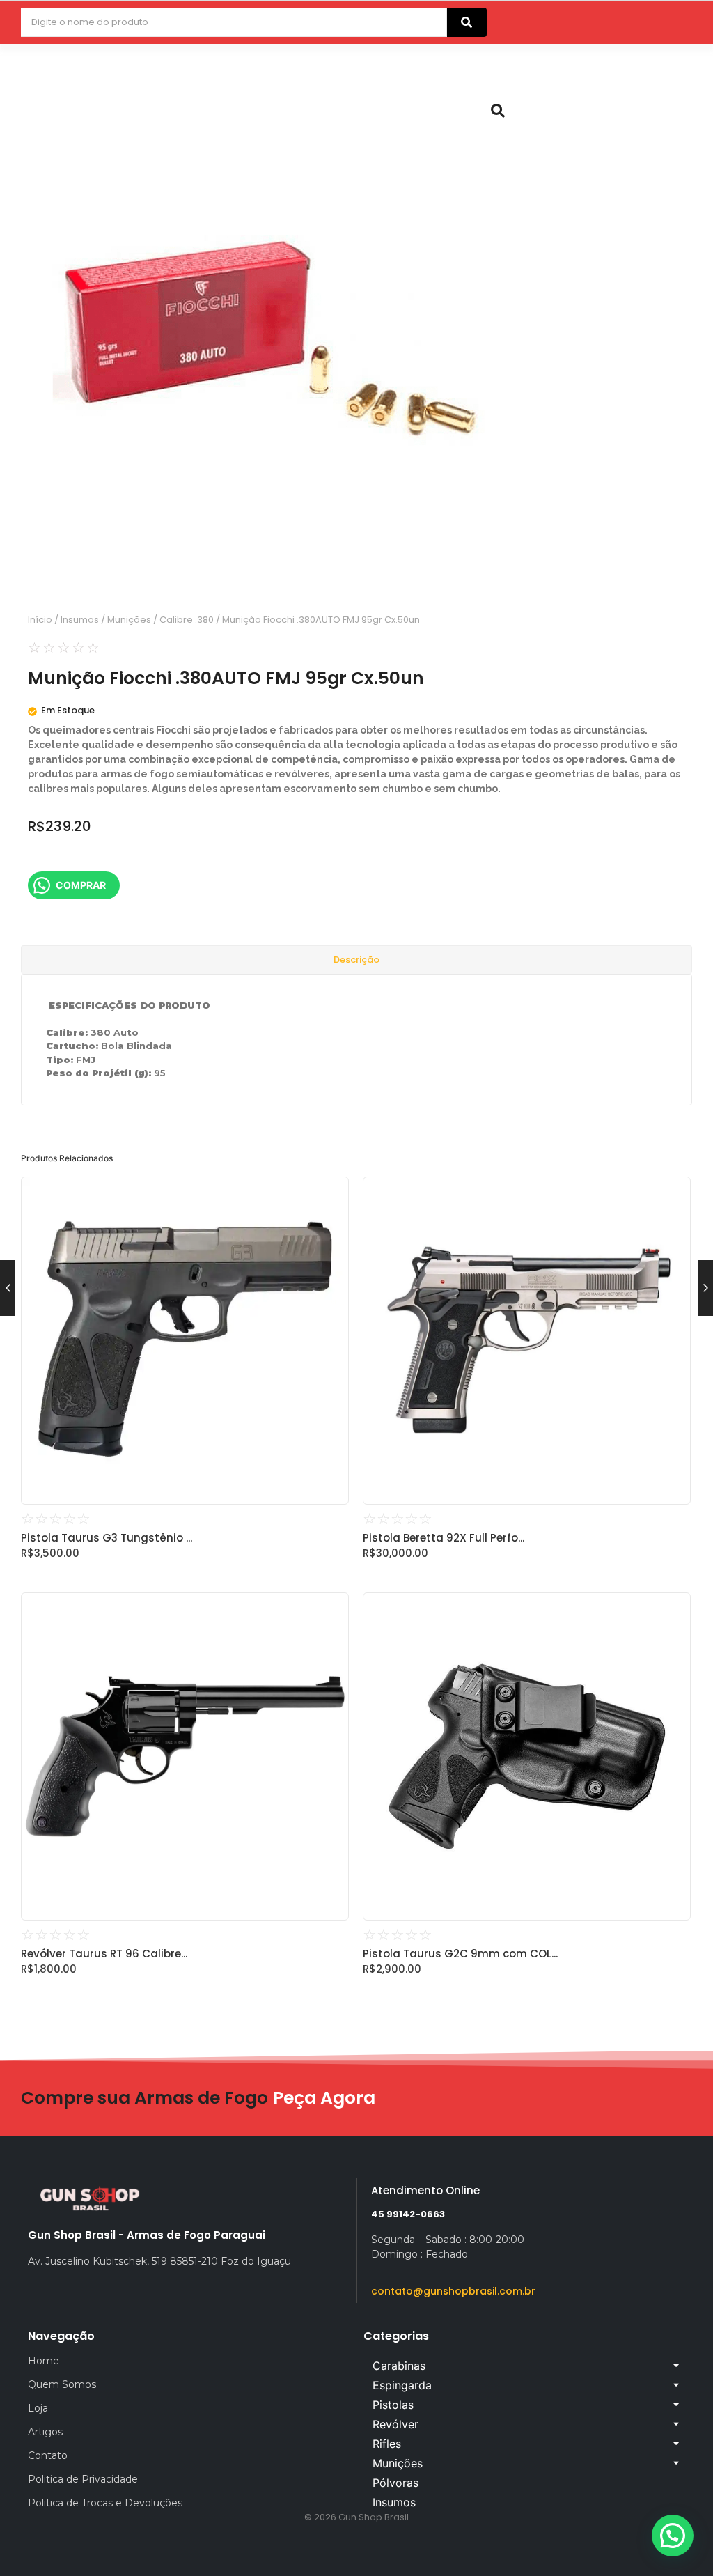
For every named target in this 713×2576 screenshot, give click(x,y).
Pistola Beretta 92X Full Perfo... (444, 1538)
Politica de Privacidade (83, 2479)
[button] (673, 2536)
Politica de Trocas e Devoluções (105, 2503)
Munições (129, 620)
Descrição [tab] (356, 960)
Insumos (80, 620)
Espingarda (402, 2385)
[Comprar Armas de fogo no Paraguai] (91, 2198)
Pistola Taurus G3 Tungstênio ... (107, 1538)
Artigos (45, 2432)
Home (44, 2361)
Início (40, 620)
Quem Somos (62, 2384)
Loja (38, 2408)
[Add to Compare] (333, 1219)
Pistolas (393, 2405)
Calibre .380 (187, 620)
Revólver (395, 2424)
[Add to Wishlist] (333, 1192)
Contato (48, 2455)
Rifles (387, 2444)
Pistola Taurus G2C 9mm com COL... (460, 1954)
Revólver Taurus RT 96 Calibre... (104, 1954)
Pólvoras (395, 2483)
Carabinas (399, 2366)
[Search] (467, 22)
